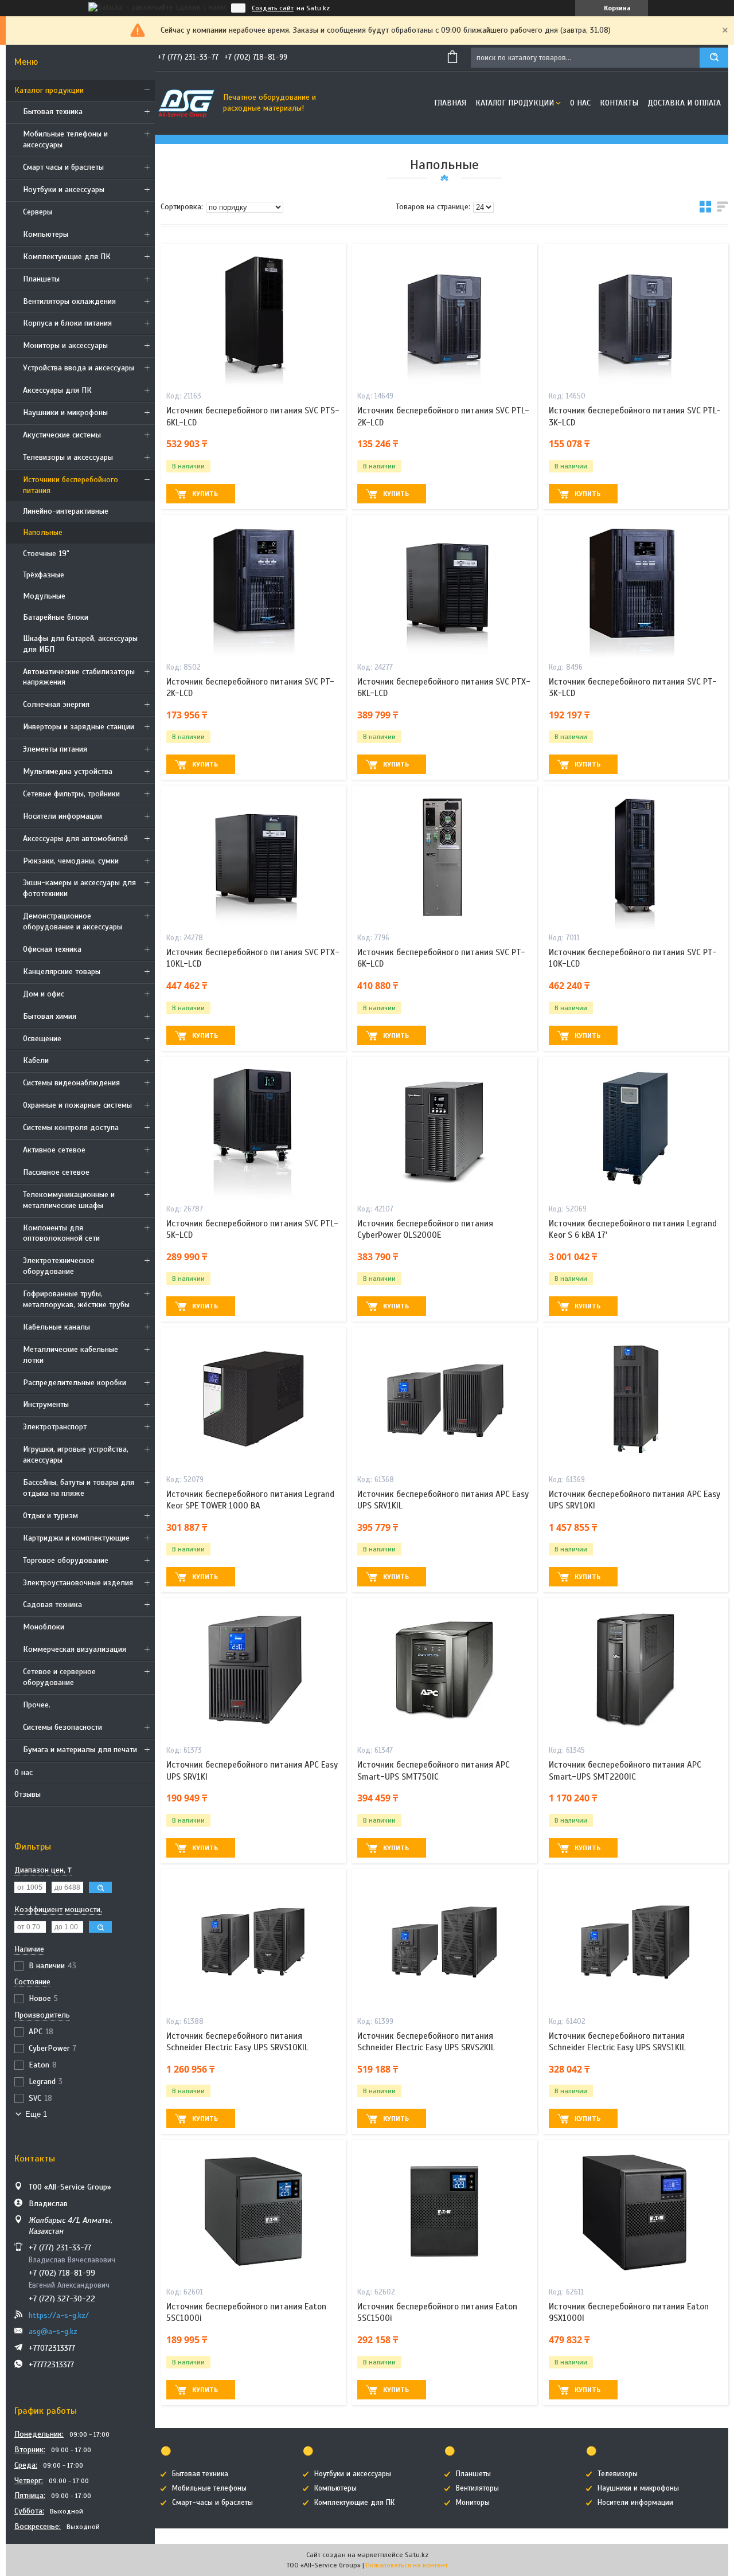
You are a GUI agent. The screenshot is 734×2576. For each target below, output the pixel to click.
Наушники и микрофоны (65, 413)
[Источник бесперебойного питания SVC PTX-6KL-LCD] (444, 587)
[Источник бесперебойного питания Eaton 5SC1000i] (253, 2211)
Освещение (42, 1039)
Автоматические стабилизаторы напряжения (79, 677)
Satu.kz (417, 2555)
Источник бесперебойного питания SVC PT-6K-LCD (441, 958)
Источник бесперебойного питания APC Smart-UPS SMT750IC (434, 1770)
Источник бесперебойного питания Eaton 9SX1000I (629, 2312)
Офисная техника (52, 949)
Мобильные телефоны (209, 2488)
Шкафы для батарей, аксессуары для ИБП (80, 644)
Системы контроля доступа (71, 1127)
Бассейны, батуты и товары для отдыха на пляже (79, 1488)
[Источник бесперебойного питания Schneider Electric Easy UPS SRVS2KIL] (444, 1941)
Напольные (43, 532)
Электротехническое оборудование (59, 1266)
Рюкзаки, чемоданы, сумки (71, 861)
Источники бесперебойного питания (71, 485)
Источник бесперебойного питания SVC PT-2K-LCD (250, 687)
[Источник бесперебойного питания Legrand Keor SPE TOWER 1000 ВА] (253, 1399)
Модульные (44, 596)
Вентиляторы (477, 2488)
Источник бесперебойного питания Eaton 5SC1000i (246, 2312)
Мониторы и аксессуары (65, 345)
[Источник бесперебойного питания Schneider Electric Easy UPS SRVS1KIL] (636, 1941)
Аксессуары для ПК (57, 390)
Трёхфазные (44, 575)
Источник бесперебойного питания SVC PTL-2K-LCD (443, 416)
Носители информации (63, 816)
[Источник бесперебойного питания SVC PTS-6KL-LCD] (253, 315)
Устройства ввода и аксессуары (79, 368)
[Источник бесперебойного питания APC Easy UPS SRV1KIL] (444, 1399)
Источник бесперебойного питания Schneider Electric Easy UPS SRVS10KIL (237, 2042)
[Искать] (714, 58)
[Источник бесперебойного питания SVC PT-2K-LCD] (253, 587)
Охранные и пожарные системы (77, 1105)
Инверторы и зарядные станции (79, 727)
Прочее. (37, 1705)
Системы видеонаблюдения (71, 1083)
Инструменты (46, 1404)
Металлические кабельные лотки (71, 1355)
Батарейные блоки (56, 617)
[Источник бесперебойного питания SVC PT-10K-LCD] (636, 857)
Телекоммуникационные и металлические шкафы (69, 1200)
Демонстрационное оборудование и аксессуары (73, 921)
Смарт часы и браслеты (63, 167)
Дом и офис (44, 994)
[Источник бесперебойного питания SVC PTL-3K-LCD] (636, 315)
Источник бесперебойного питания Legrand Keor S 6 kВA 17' (633, 1229)
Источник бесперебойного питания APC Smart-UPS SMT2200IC (625, 1770)
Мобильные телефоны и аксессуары (65, 139)
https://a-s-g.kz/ (59, 2315)
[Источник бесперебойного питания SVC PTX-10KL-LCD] (253, 857)
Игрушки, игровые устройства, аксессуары (76, 1455)
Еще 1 (36, 2114)
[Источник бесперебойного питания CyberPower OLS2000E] (444, 1128)
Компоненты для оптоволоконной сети (61, 1233)
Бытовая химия (50, 1016)
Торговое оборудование (66, 1560)
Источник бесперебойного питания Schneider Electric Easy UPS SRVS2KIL (426, 2042)
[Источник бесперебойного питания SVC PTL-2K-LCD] (444, 315)
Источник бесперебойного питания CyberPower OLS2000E (425, 1229)
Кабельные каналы (56, 1327)
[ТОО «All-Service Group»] (186, 103)
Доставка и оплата (684, 103)
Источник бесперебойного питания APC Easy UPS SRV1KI (252, 1770)
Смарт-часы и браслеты (212, 2503)
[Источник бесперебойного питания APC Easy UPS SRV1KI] (253, 1670)
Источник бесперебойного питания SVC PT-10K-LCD (633, 958)
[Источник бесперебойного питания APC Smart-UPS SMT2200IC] (636, 1670)
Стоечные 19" (46, 554)
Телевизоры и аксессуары (68, 457)
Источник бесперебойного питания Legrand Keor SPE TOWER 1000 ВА (250, 1500)
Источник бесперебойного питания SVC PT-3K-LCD (633, 687)
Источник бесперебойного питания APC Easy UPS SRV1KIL (443, 1500)
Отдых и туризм (50, 1516)
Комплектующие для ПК (67, 257)
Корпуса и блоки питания (67, 323)
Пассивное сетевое (56, 1172)
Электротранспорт (55, 1427)
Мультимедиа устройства (68, 771)
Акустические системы (62, 435)
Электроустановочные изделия (78, 1583)
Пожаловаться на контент (407, 2565)
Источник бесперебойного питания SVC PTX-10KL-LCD (253, 958)
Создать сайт (273, 8)
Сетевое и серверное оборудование (59, 1677)
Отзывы (28, 1794)
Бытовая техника (53, 112)
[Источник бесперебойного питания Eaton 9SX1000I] (636, 2211)
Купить (205, 494)
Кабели (36, 1060)
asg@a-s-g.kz (53, 2331)
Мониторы (473, 2503)
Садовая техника (52, 1604)
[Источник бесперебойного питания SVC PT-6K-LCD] (444, 857)
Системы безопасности (63, 1727)
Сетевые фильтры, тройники (71, 794)
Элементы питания (55, 749)
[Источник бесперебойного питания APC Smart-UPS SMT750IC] (444, 1670)
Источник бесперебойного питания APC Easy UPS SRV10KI (635, 1500)
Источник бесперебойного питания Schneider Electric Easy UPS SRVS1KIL (617, 2042)
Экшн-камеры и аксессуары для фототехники (79, 888)
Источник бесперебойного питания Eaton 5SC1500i (437, 2312)
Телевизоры (618, 2474)
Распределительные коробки (75, 1383)
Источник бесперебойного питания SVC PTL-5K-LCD (252, 1229)
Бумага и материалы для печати (80, 1750)
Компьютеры (46, 234)
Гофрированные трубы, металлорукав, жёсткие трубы (76, 1299)
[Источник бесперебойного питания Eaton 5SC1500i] (444, 2211)
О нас (24, 1772)
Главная (450, 103)
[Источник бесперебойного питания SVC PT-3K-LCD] (636, 587)
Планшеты (41, 279)
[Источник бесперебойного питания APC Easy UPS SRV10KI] (636, 1399)
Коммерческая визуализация (75, 1649)
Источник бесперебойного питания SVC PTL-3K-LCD (635, 416)
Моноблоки (44, 1627)
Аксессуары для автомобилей (75, 839)
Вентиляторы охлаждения (69, 301)
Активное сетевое (54, 1150)
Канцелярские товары (62, 972)
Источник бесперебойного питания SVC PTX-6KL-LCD (444, 687)
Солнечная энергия (56, 704)
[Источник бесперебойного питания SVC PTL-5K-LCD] (253, 1128)
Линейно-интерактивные (66, 511)
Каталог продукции (49, 90)
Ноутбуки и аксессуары (64, 189)
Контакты (619, 103)
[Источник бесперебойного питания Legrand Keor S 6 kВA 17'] (636, 1128)
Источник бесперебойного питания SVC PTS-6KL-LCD (253, 416)
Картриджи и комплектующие (76, 1538)
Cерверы (38, 212)
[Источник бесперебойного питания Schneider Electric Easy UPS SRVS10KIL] (253, 1941)
